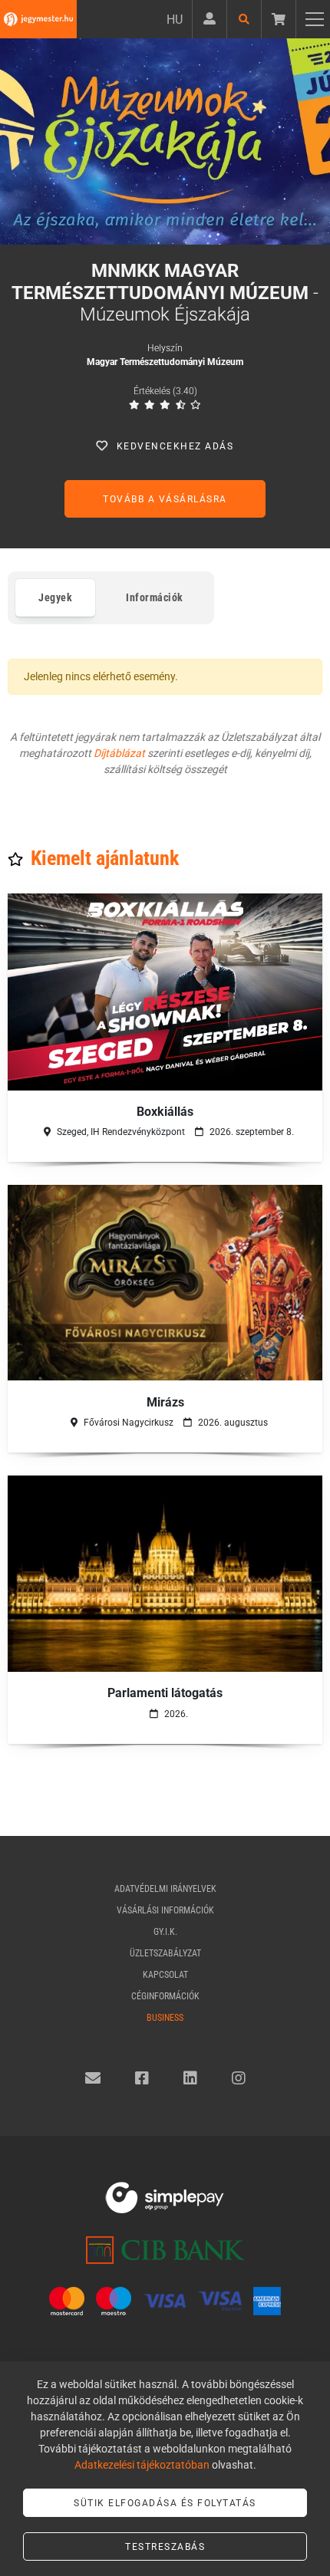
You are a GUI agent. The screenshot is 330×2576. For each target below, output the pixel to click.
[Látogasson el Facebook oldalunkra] (142, 2078)
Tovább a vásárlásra (165, 499)
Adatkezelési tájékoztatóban (142, 2465)
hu (175, 20)
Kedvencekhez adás (175, 446)
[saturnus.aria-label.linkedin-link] (190, 2078)
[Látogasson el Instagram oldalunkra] (239, 2078)
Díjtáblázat (119, 753)
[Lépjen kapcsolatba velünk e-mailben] (93, 2078)
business (165, 2018)
